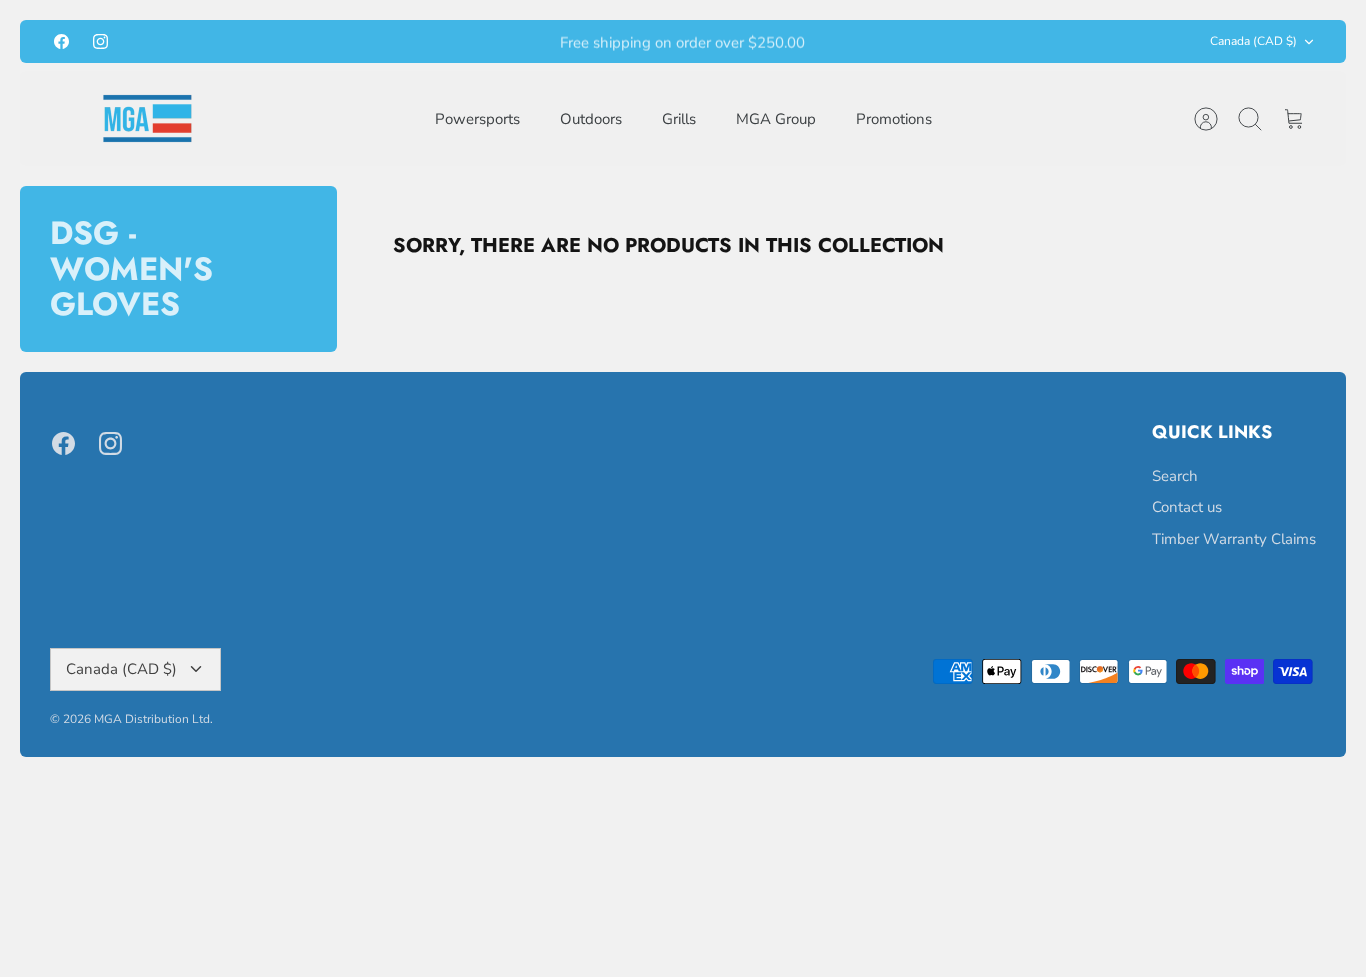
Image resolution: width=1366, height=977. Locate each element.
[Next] (917, 42)
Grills (679, 119)
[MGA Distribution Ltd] (147, 118)
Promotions (894, 119)
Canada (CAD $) (1253, 41)
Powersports (477, 119)
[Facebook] (61, 41)
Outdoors (591, 119)
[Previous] (449, 42)
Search (1175, 476)
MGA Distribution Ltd (152, 719)
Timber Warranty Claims (1234, 539)
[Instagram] (100, 41)
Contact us (1187, 507)
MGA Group (776, 119)
